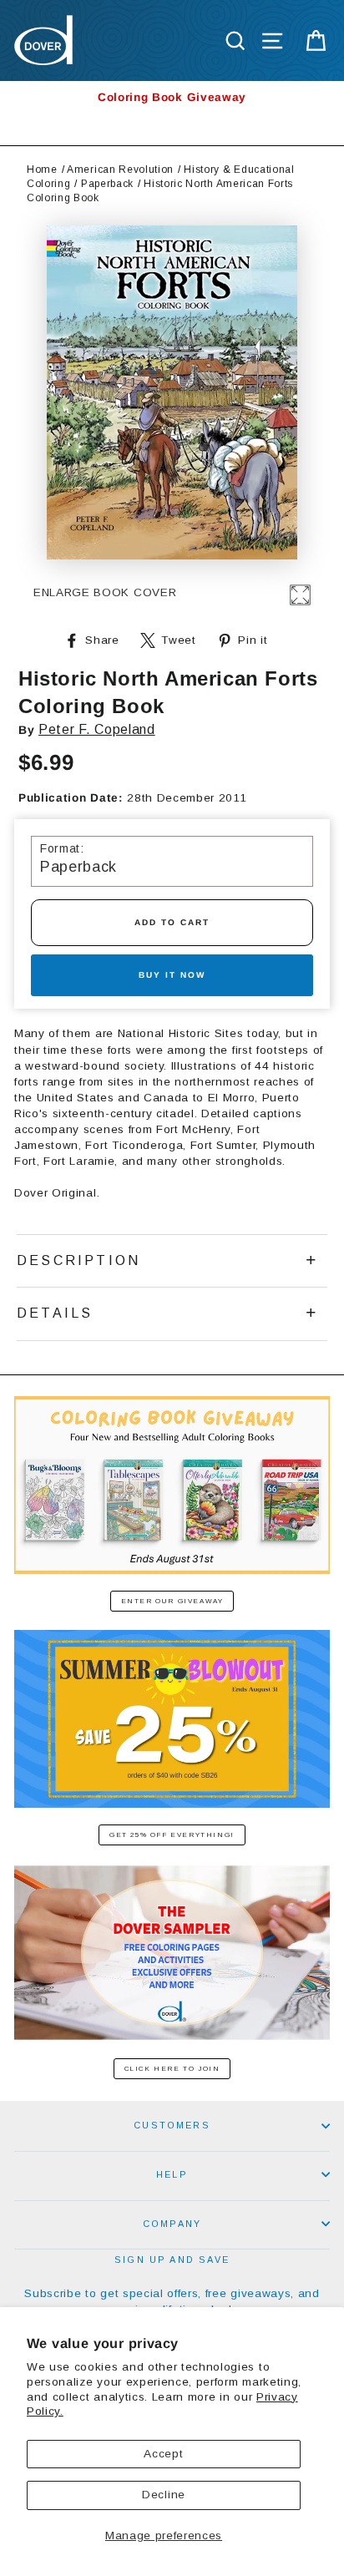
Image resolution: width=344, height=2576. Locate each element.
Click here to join (172, 2069)
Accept (163, 2454)
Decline (164, 2495)
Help (172, 2174)
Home (42, 170)
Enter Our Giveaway (172, 1601)
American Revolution (120, 170)
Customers (172, 2125)
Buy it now (172, 975)
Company (172, 2224)
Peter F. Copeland (97, 729)
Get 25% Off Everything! (172, 1835)
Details (55, 1313)
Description (78, 1260)
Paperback (107, 184)
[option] (172, 97)
